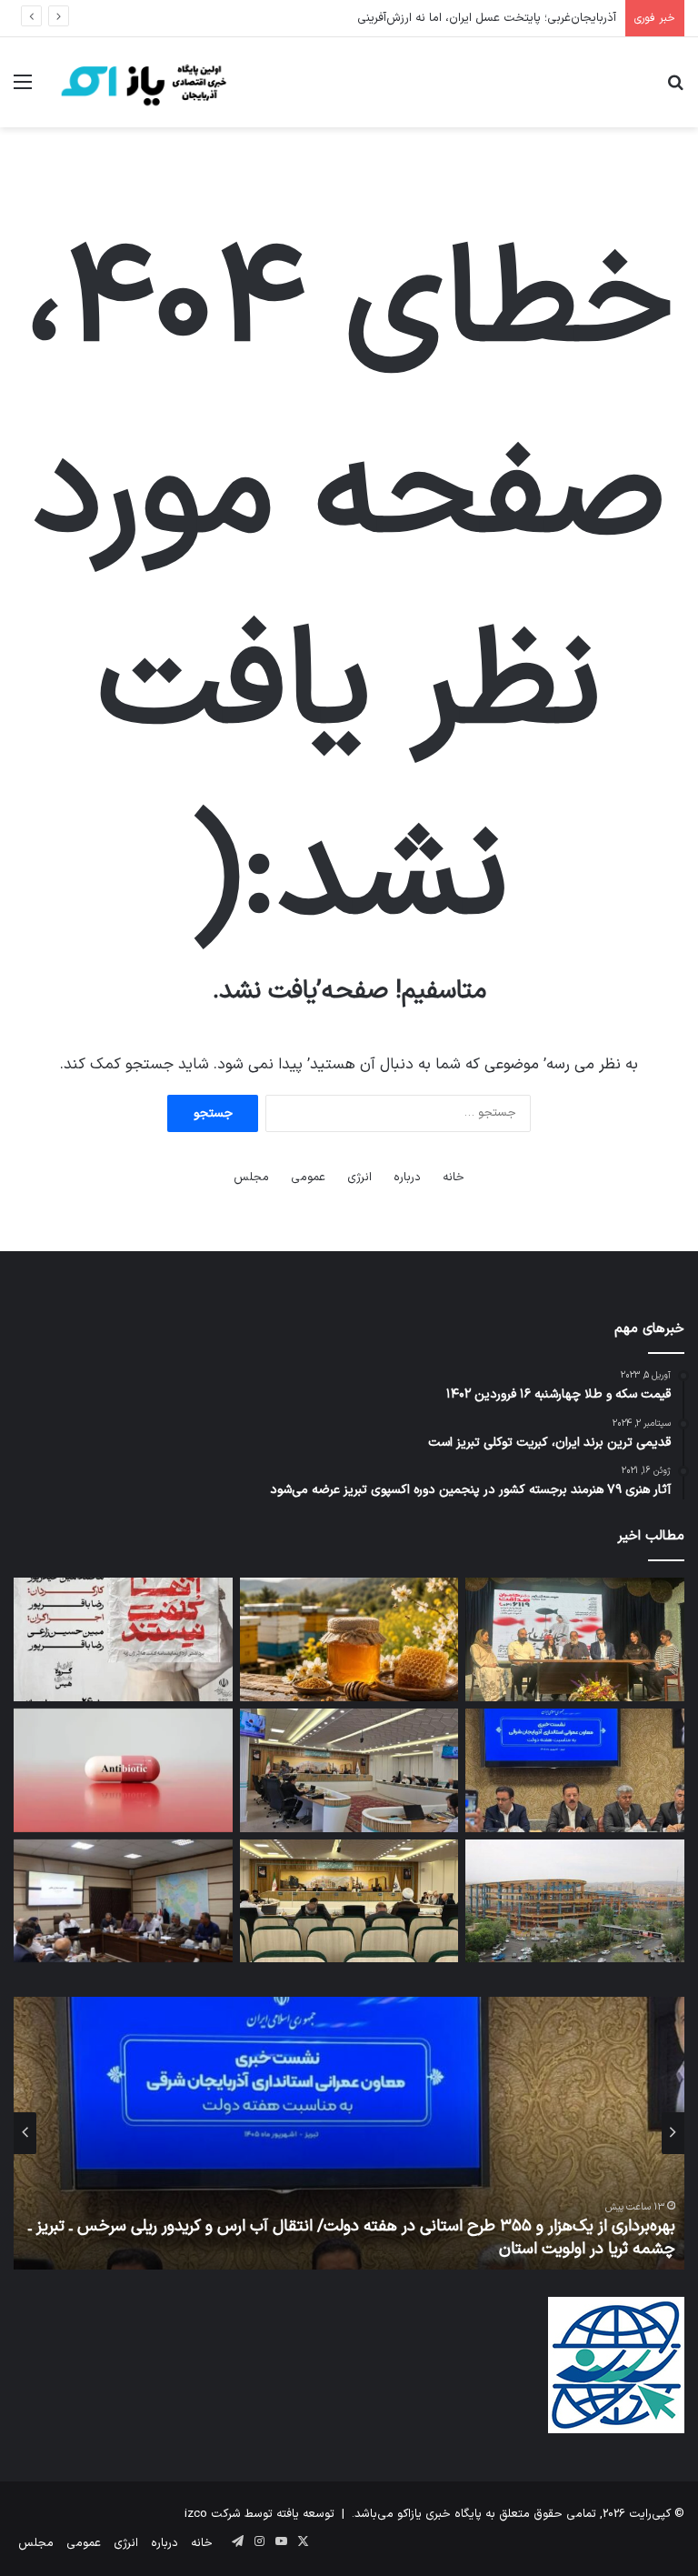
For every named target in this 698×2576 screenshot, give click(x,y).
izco (196, 2514)
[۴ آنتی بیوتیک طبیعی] (123, 1770)
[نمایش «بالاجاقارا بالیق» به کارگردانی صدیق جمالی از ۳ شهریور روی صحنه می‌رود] (575, 1639)
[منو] (23, 90)
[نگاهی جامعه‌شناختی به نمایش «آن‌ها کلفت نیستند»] (123, 1639)
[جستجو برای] (675, 90)
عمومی (308, 1178)
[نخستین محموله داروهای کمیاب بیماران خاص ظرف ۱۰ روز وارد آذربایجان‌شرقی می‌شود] (123, 1901)
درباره (407, 1178)
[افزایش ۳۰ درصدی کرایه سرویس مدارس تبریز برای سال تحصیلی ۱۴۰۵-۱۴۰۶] (349, 1901)
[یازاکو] (142, 82)
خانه (454, 1178)
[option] (349, 2133)
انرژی (359, 1178)
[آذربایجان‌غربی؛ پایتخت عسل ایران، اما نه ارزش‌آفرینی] (349, 1639)
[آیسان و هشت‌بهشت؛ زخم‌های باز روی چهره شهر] (575, 1901)
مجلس (251, 1178)
